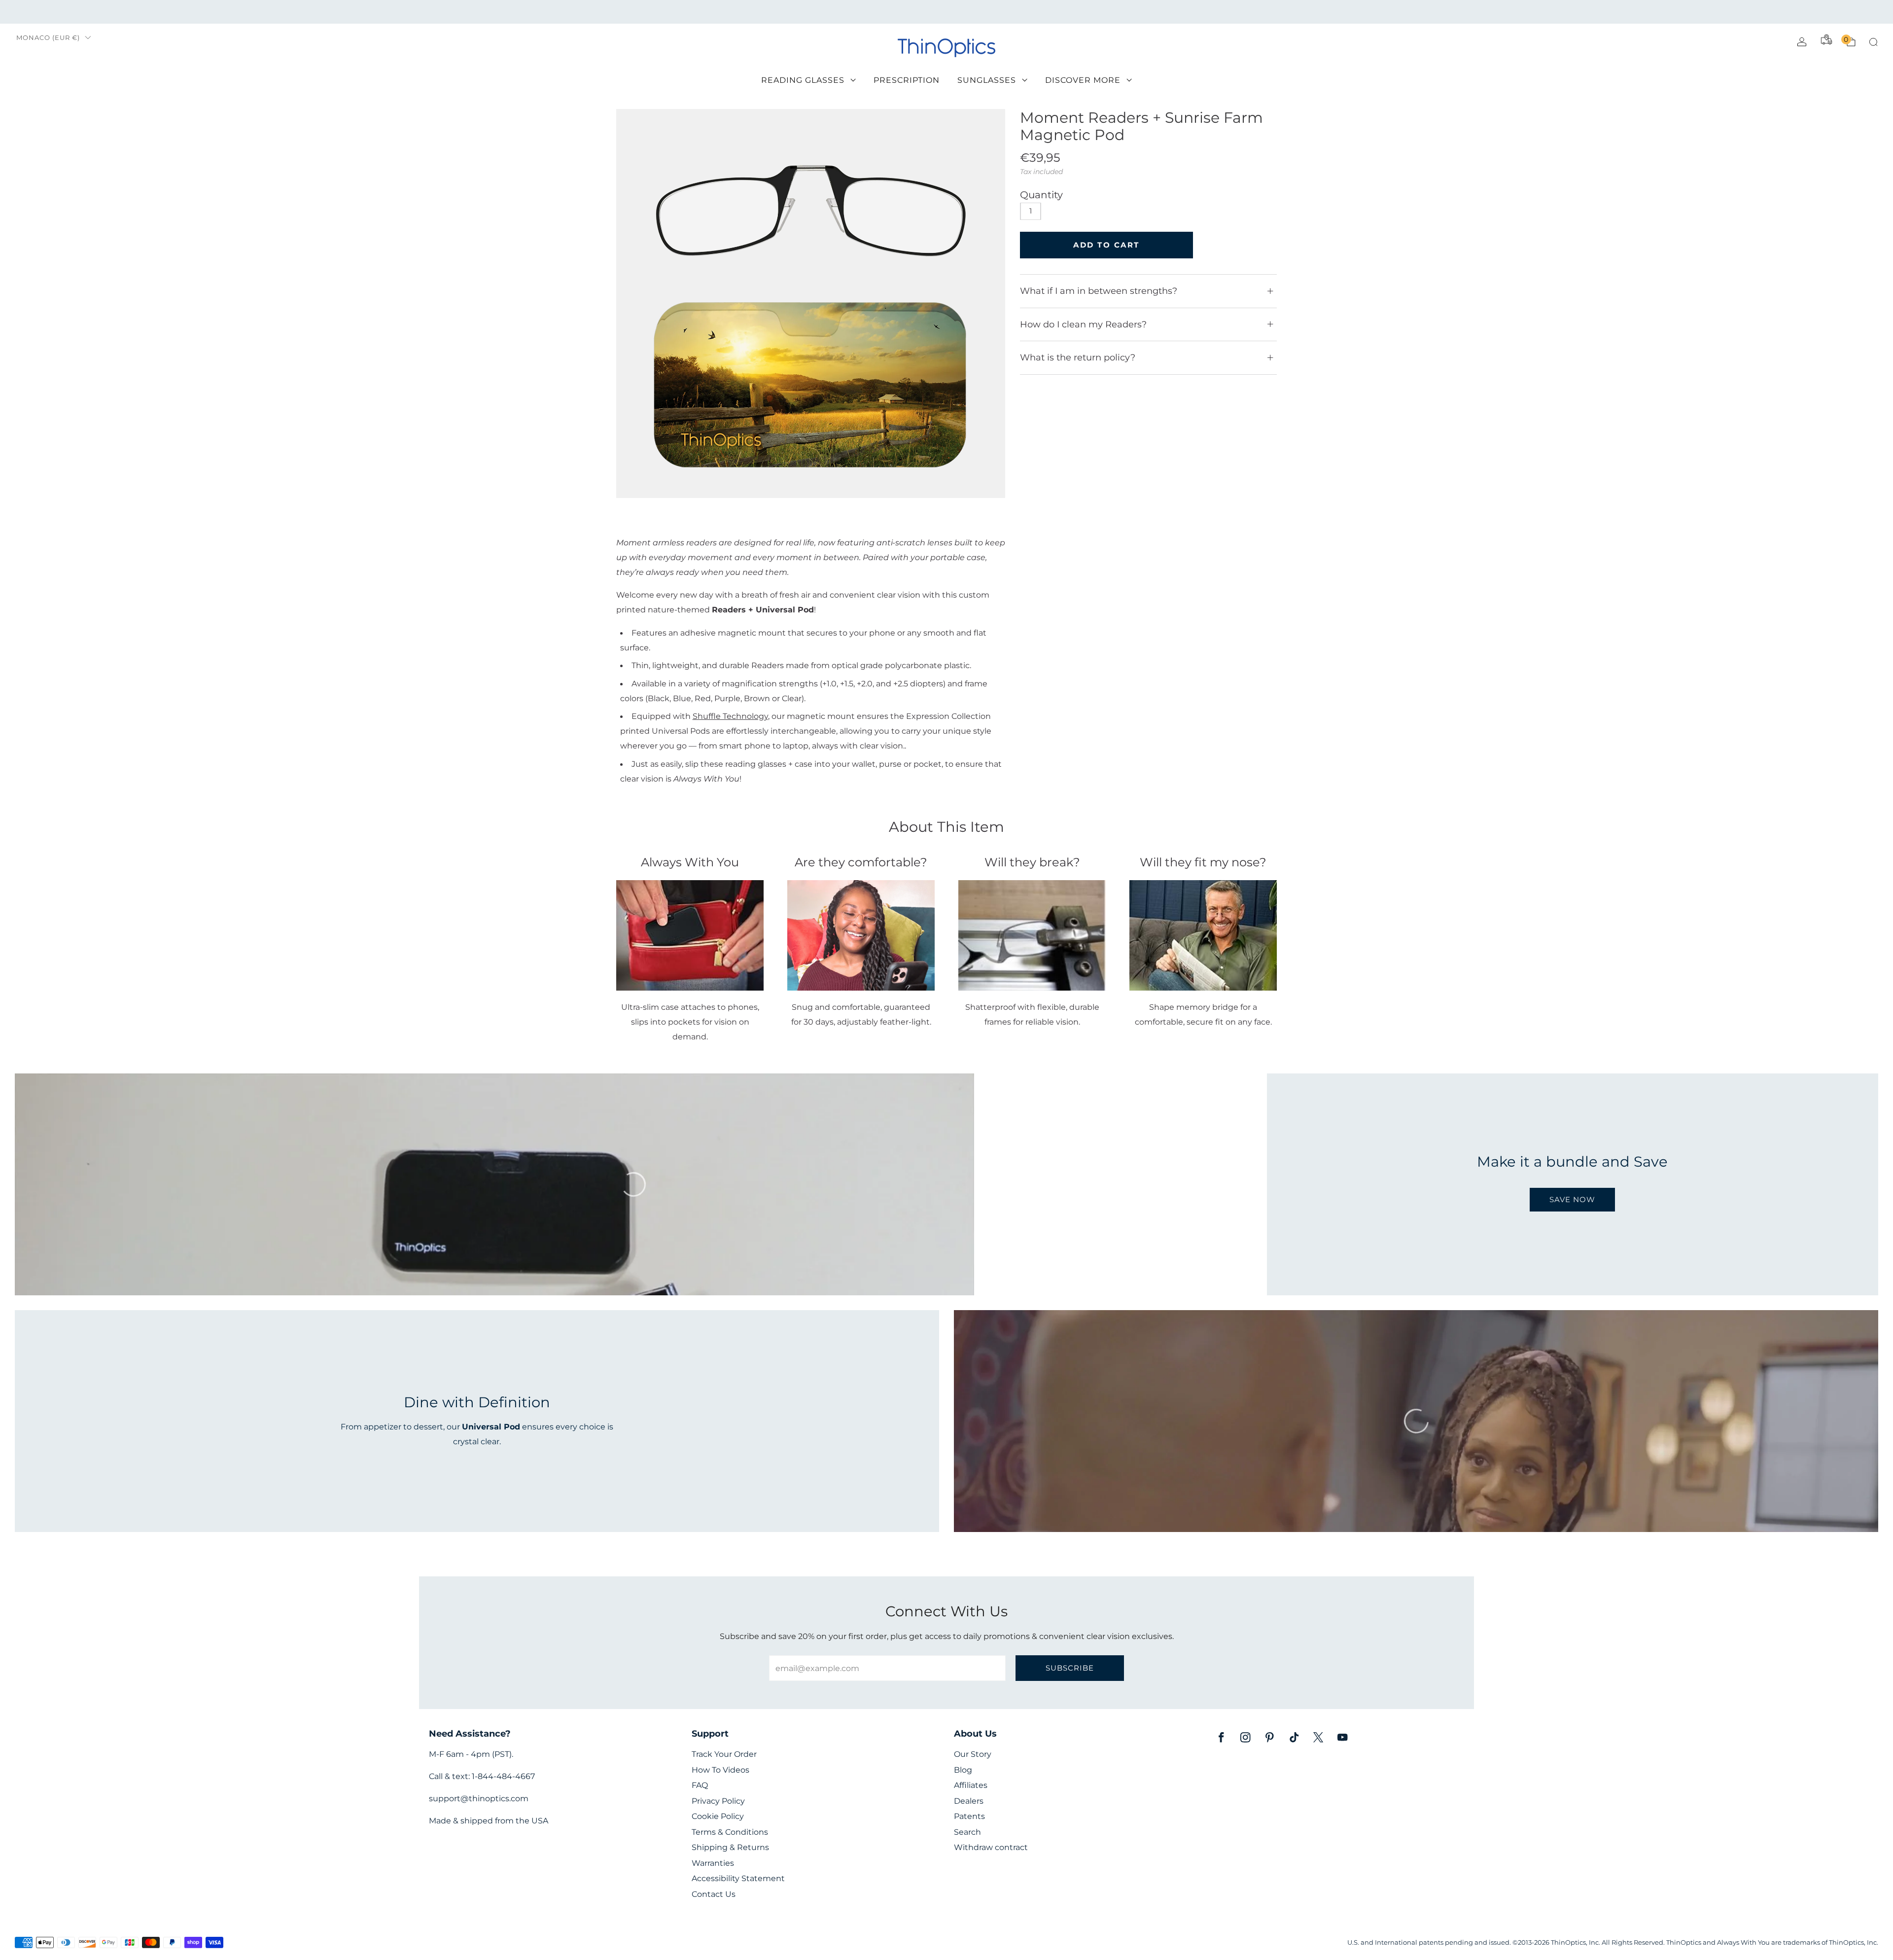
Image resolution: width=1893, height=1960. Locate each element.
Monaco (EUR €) (48, 38)
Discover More (1083, 80)
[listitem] (946, 12)
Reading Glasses (803, 80)
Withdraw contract (991, 1847)
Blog (963, 1770)
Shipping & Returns (730, 1847)
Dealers (969, 1801)
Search (967, 1832)
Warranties (713, 1863)
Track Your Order (724, 1754)
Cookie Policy (718, 1816)
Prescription (907, 80)
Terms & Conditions (730, 1832)
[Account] (1802, 42)
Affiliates (971, 1785)
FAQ (700, 1785)
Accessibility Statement (738, 1878)
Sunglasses (987, 80)
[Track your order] (1826, 39)
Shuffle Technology (730, 716)
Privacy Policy (718, 1801)
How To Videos (720, 1770)
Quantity (1041, 195)
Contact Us (714, 1894)
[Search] (1873, 42)
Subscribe (1070, 1668)
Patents (969, 1816)
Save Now (1572, 1199)
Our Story (973, 1754)
